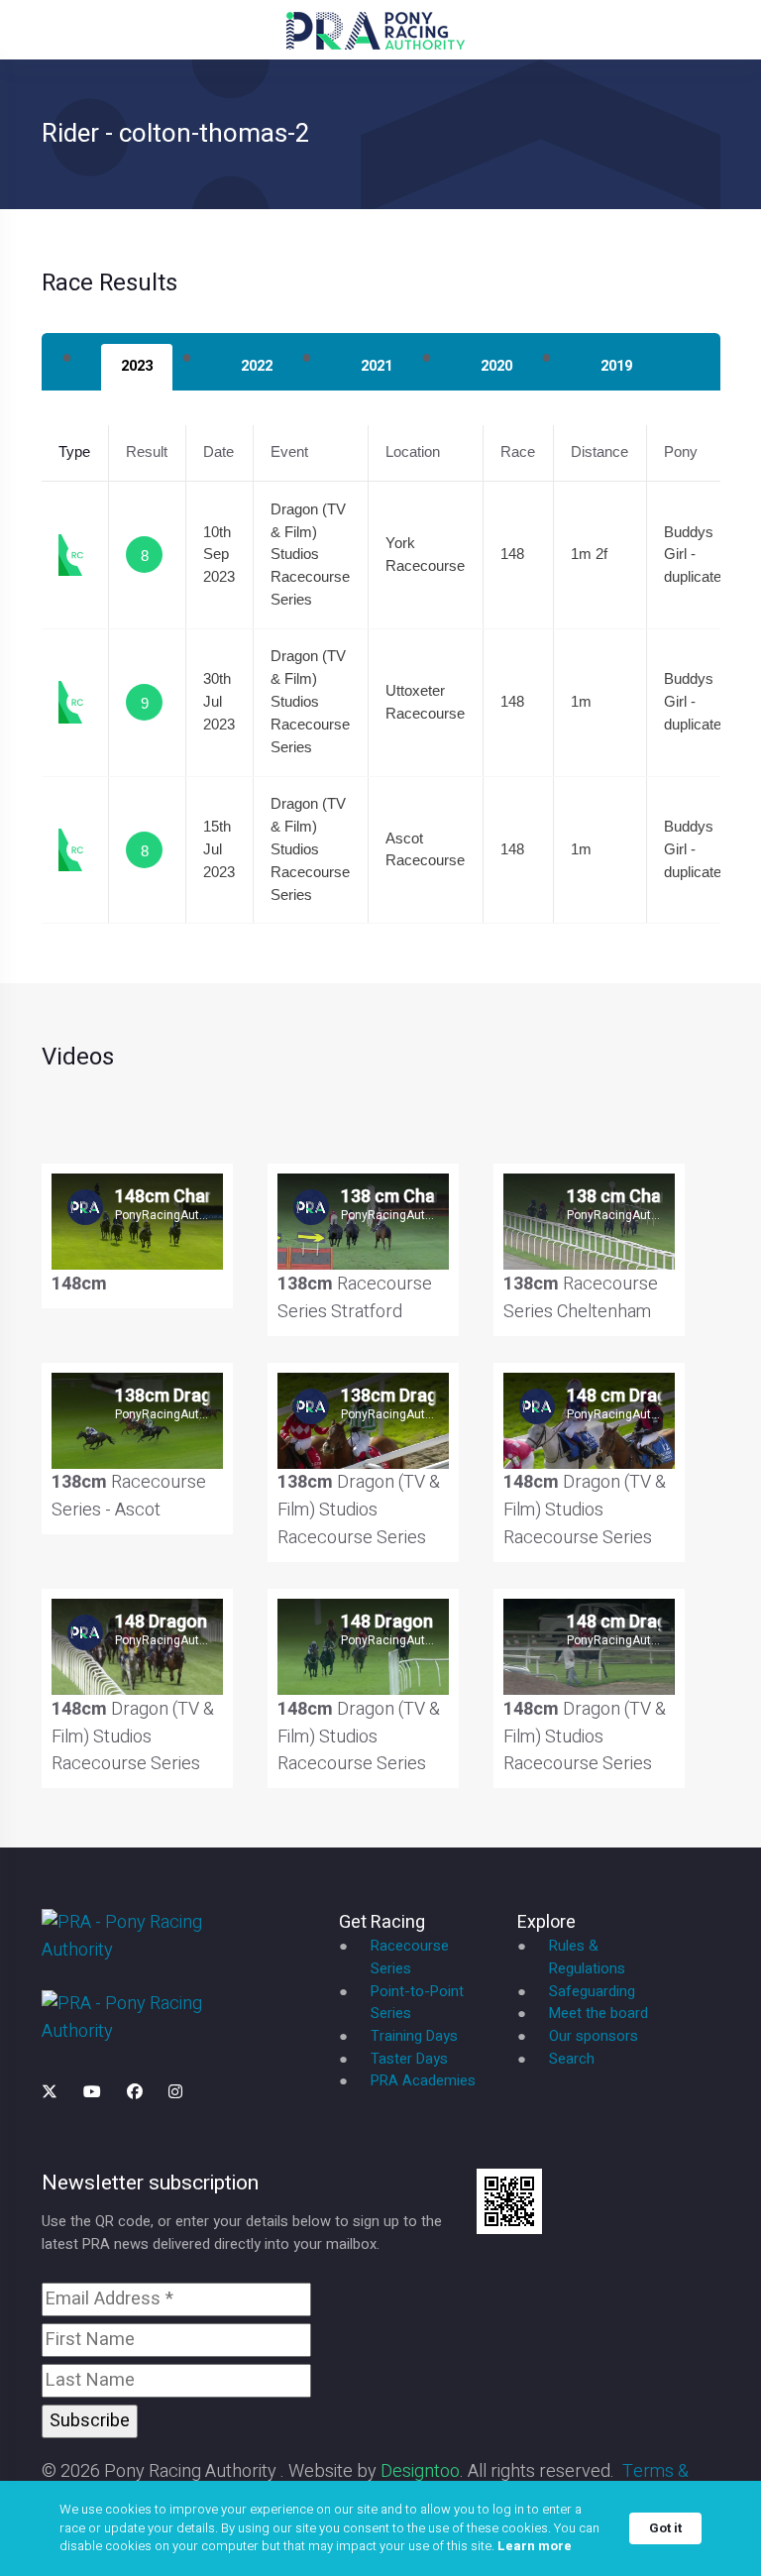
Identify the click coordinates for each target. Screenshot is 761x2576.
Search (572, 2059)
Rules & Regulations (587, 1958)
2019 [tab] (616, 366)
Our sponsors (594, 2036)
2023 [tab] (137, 366)
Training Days (414, 2036)
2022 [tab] (257, 366)
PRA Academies (423, 2081)
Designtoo (420, 2471)
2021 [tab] (377, 366)
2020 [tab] (496, 366)
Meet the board (598, 2014)
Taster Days (409, 2059)
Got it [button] (665, 2528)
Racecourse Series (410, 1958)
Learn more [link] (535, 2546)
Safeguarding (592, 1992)
